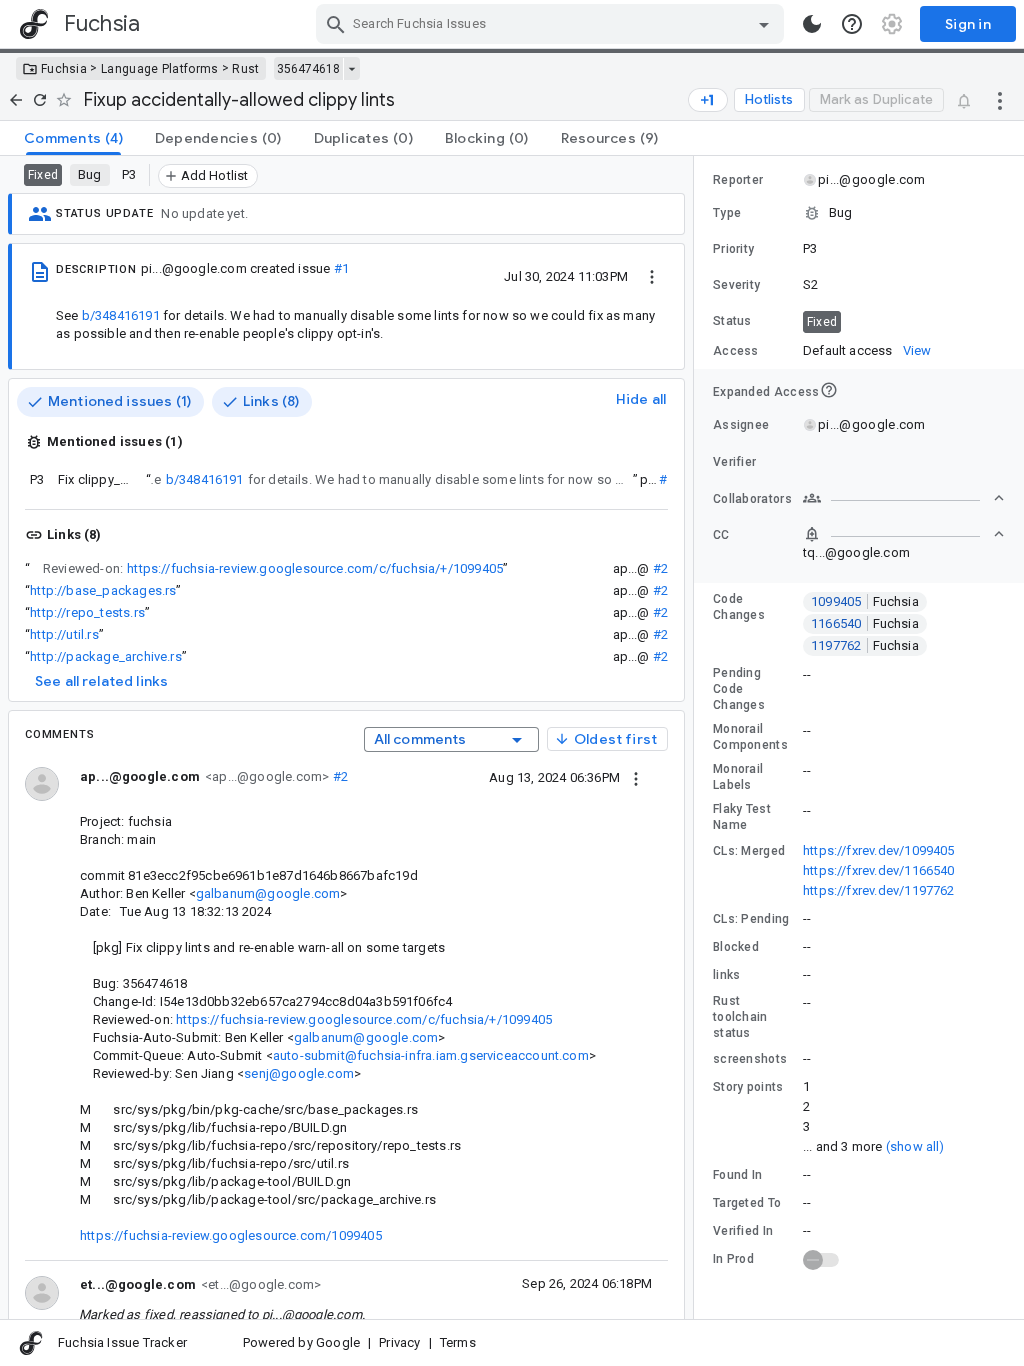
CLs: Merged (749, 851)
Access (736, 351)
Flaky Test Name (742, 817)
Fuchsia (64, 69)
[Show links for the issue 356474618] (351, 69)
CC (721, 535)
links (727, 975)
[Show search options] (764, 24)
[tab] (73, 138)
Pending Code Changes (739, 689)
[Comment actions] (636, 777)
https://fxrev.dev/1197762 (879, 890)
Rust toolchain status (740, 1017)
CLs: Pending (751, 919)
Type (727, 213)
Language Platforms (159, 69)
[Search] (336, 24)
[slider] (697, 737)
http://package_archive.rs (106, 656)
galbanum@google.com (268, 893)
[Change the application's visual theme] (812, 24)
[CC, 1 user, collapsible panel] (904, 534)
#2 (660, 568)
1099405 (865, 601)
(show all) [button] (915, 1146)
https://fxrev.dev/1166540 (879, 870)
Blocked (736, 947)
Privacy (399, 1342)
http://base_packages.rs (103, 590)
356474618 (308, 69)
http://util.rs (64, 634)
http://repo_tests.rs (87, 612)
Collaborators (752, 499)
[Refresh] (40, 100)
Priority (733, 249)
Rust (245, 69)
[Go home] (16, 100)
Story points (748, 1087)
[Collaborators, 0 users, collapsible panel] (904, 498)
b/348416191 (121, 315)
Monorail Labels (738, 777)
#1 (341, 268)
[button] (859, 213)
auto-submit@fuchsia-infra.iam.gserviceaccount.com (431, 1055)
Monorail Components (750, 737)
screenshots (750, 1059)
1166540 (865, 623)
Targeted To (747, 1203)
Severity (736, 285)
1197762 (865, 645)
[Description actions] (652, 276)
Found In (737, 1175)
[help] (852, 24)
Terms (458, 1342)
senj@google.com (299, 1073)
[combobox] (552, 24)
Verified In (743, 1231)
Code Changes (739, 607)
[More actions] (1000, 100)
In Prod (733, 1259)
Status (732, 321)
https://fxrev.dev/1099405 (879, 850)
